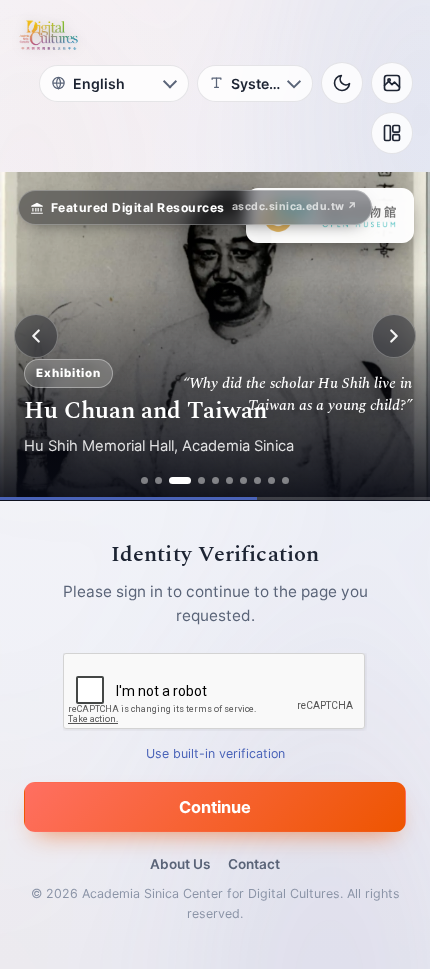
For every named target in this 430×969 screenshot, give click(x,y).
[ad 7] (243, 480)
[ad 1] (144, 480)
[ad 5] (215, 480)
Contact (254, 864)
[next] (394, 336)
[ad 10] (285, 480)
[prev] (36, 336)
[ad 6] (229, 480)
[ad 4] (201, 480)
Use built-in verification (215, 753)
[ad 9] (271, 480)
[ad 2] (158, 480)
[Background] (392, 83)
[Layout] (392, 133)
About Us (180, 864)
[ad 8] (257, 480)
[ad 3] (180, 480)
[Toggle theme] (342, 83)
